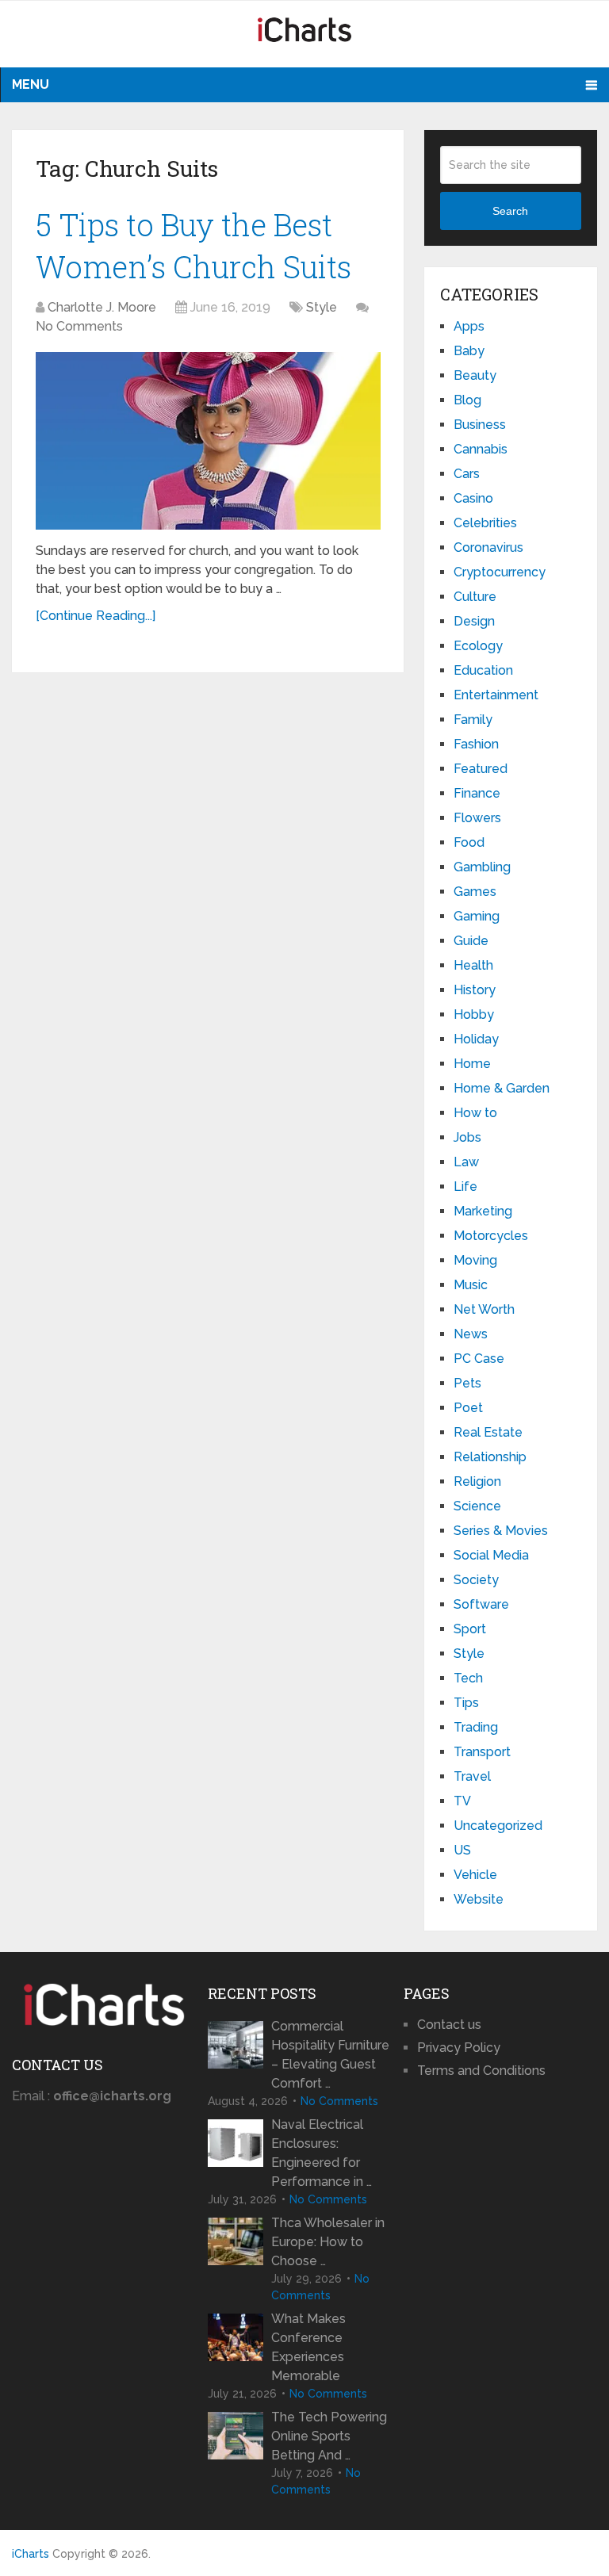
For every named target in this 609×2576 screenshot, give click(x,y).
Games (475, 892)
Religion (477, 1481)
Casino (473, 498)
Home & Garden (502, 1088)
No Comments (79, 326)
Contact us (449, 2025)
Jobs (467, 1137)
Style (322, 307)
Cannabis (481, 449)
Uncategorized (498, 1826)
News (471, 1334)
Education (483, 670)
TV (462, 1801)
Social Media (491, 1555)
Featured (481, 769)
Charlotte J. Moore (102, 307)
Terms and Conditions (481, 2071)
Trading (476, 1727)
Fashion (476, 744)
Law (466, 1162)
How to (475, 1113)
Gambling (482, 867)
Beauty (475, 375)
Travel (472, 1776)
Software (481, 1604)
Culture (475, 597)
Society (476, 1580)
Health (473, 965)
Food (469, 842)
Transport (482, 1752)
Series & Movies (501, 1531)
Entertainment (496, 695)
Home (472, 1064)
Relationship (490, 1457)
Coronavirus (488, 547)
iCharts (31, 2554)
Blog (467, 400)
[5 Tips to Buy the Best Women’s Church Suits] (208, 441)
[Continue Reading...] (96, 616)
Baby (469, 351)
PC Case (479, 1359)
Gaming (477, 916)
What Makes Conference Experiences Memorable (308, 2347)
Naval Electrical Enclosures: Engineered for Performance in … (322, 2153)
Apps (469, 326)
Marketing (483, 1211)
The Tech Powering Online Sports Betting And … (329, 2436)
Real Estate (488, 1432)
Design (474, 621)
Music (471, 1285)
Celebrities (485, 523)
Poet (468, 1408)
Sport (470, 1629)
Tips (466, 1703)
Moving (475, 1260)
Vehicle (475, 1875)
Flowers (477, 818)
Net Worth (484, 1309)
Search (510, 211)
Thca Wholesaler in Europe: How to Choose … (328, 2242)
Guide (471, 941)
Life (465, 1187)
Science (477, 1506)
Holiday (476, 1039)
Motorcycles (491, 1236)
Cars (467, 474)
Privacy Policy (459, 2048)
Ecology (478, 646)
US (462, 1850)
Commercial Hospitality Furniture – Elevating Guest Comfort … (330, 2055)
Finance (477, 793)
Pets (467, 1383)
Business (480, 425)
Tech (468, 1678)
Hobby (474, 1014)
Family (473, 720)
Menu (31, 84)
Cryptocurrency (500, 572)
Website (479, 1899)
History (475, 990)
